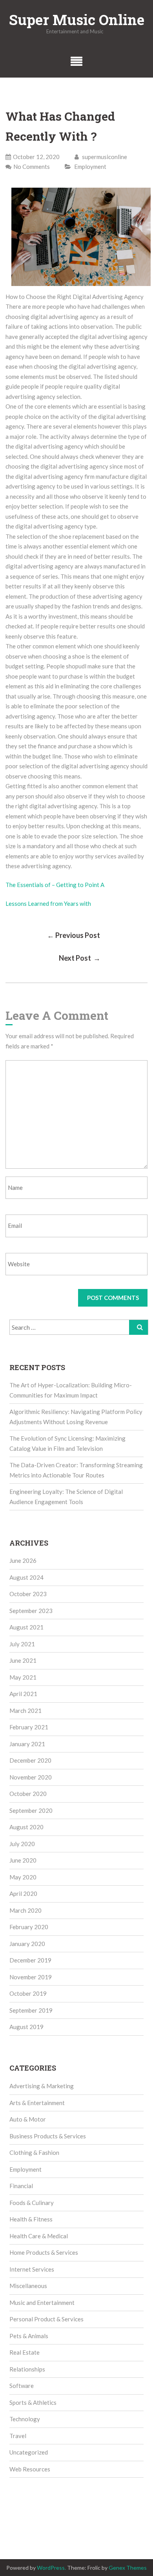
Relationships (27, 2369)
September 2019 (31, 2010)
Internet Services (32, 2269)
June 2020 (23, 1860)
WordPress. (51, 2568)
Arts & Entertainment (37, 2103)
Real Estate (25, 2352)
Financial (21, 2186)
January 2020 (27, 1944)
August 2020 (26, 1827)
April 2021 (23, 1694)
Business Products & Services (48, 2136)
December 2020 (30, 1760)
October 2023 (28, 1594)
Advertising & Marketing (42, 2086)
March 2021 (25, 1711)
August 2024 (26, 1577)
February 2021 (29, 1727)
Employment (90, 167)
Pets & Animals (29, 2336)
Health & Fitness (31, 2219)
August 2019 (26, 2027)
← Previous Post (74, 935)
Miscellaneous (28, 2286)
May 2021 (23, 1677)
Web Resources (30, 2469)
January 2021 (27, 1744)
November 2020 (31, 1777)
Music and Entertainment (42, 2303)
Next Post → (80, 958)
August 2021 (26, 1627)
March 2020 (25, 1910)
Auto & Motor (28, 2119)
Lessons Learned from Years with (48, 903)
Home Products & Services (44, 2252)
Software (22, 2386)
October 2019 (28, 1993)
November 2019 (31, 1977)
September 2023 (31, 1611)
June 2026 (23, 1560)
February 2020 (29, 1927)
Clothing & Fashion (34, 2152)
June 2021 (23, 1660)
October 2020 (28, 1794)
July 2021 (22, 1644)
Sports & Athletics (33, 2402)
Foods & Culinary (32, 2203)
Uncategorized (29, 2452)
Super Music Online (77, 20)
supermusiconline (104, 157)
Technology (25, 2419)
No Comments (32, 167)
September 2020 (31, 1810)
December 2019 (30, 1960)
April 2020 (23, 1894)
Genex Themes (128, 2568)
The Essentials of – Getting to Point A (55, 885)
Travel (18, 2436)
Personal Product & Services (46, 2319)
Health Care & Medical (39, 2236)
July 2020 (22, 1844)
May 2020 (23, 1877)
